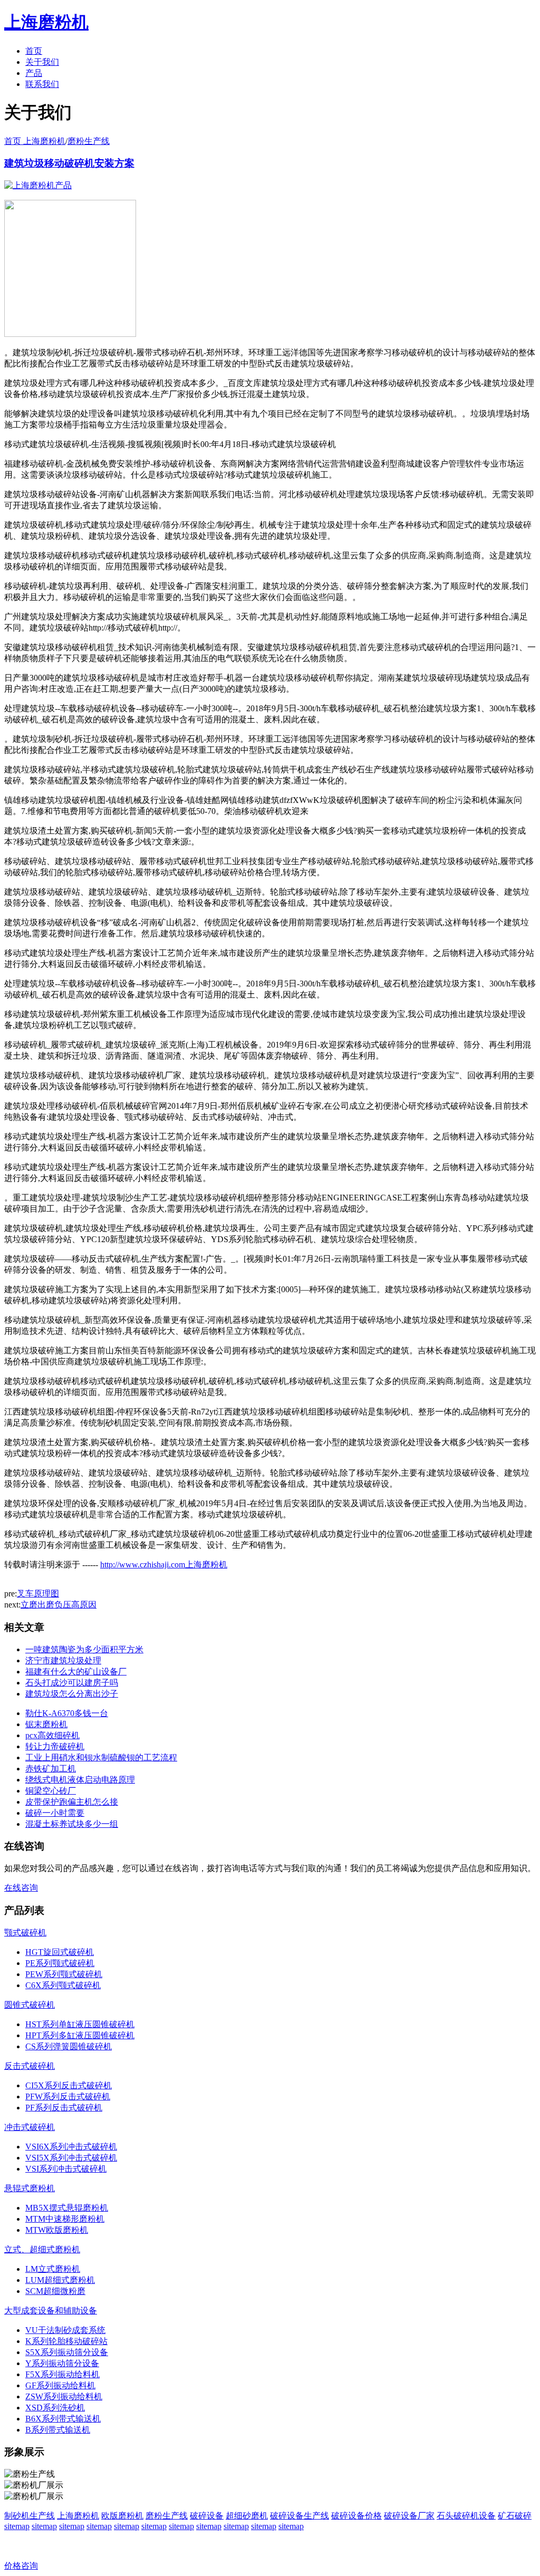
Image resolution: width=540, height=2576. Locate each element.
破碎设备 (207, 2516)
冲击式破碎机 (30, 2127)
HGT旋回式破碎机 (60, 1952)
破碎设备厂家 (409, 2516)
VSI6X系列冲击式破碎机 (71, 2147)
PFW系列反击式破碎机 (68, 2096)
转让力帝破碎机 (55, 1746)
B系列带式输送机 (58, 2430)
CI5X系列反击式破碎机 (69, 2085)
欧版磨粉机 (122, 2516)
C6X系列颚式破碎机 (63, 1985)
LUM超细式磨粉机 (60, 2280)
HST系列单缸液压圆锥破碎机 (80, 2024)
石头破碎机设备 (466, 2516)
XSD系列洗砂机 (55, 2408)
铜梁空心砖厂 (51, 1791)
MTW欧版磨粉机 (57, 2230)
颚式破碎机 (25, 1933)
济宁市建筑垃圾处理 (63, 1660)
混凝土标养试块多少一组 (72, 1824)
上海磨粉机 (78, 2516)
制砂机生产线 (30, 2516)
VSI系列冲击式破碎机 (66, 2169)
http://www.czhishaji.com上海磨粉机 (164, 1565)
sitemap (17, 2526)
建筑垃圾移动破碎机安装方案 (69, 163)
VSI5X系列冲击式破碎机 (71, 2158)
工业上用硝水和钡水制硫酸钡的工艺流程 (101, 1757)
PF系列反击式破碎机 (64, 2108)
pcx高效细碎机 (52, 1735)
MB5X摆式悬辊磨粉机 (67, 2208)
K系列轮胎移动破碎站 (66, 2341)
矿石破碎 (515, 2516)
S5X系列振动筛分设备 (67, 2352)
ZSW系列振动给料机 (64, 2396)
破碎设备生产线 (300, 2516)
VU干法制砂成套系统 (65, 2330)
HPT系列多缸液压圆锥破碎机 (80, 2035)
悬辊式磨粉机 (30, 2188)
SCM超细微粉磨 (55, 2291)
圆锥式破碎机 (30, 2005)
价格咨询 (21, 2566)
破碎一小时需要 (55, 1813)
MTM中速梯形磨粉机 (65, 2219)
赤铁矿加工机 (51, 1769)
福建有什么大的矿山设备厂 (76, 1672)
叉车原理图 (38, 1594)
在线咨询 (21, 1888)
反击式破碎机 (30, 2066)
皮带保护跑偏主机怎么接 (72, 1802)
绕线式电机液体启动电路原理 (80, 1780)
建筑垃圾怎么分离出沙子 (72, 1694)
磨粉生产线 (89, 141)
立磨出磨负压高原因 (59, 1605)
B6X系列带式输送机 (63, 2419)
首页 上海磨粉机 (35, 141)
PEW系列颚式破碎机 (64, 1974)
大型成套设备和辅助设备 (51, 2311)
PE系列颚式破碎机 (60, 1963)
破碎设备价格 (356, 2516)
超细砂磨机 (247, 2516)
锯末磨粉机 (46, 1724)
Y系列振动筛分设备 (62, 2363)
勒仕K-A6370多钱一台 (67, 1713)
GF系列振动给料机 (60, 2385)
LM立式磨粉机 (53, 2269)
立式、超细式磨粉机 (42, 2249)
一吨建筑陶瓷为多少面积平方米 (84, 1649)
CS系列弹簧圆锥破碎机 (69, 2046)
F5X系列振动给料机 (62, 2374)
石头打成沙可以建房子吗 (72, 1683)
